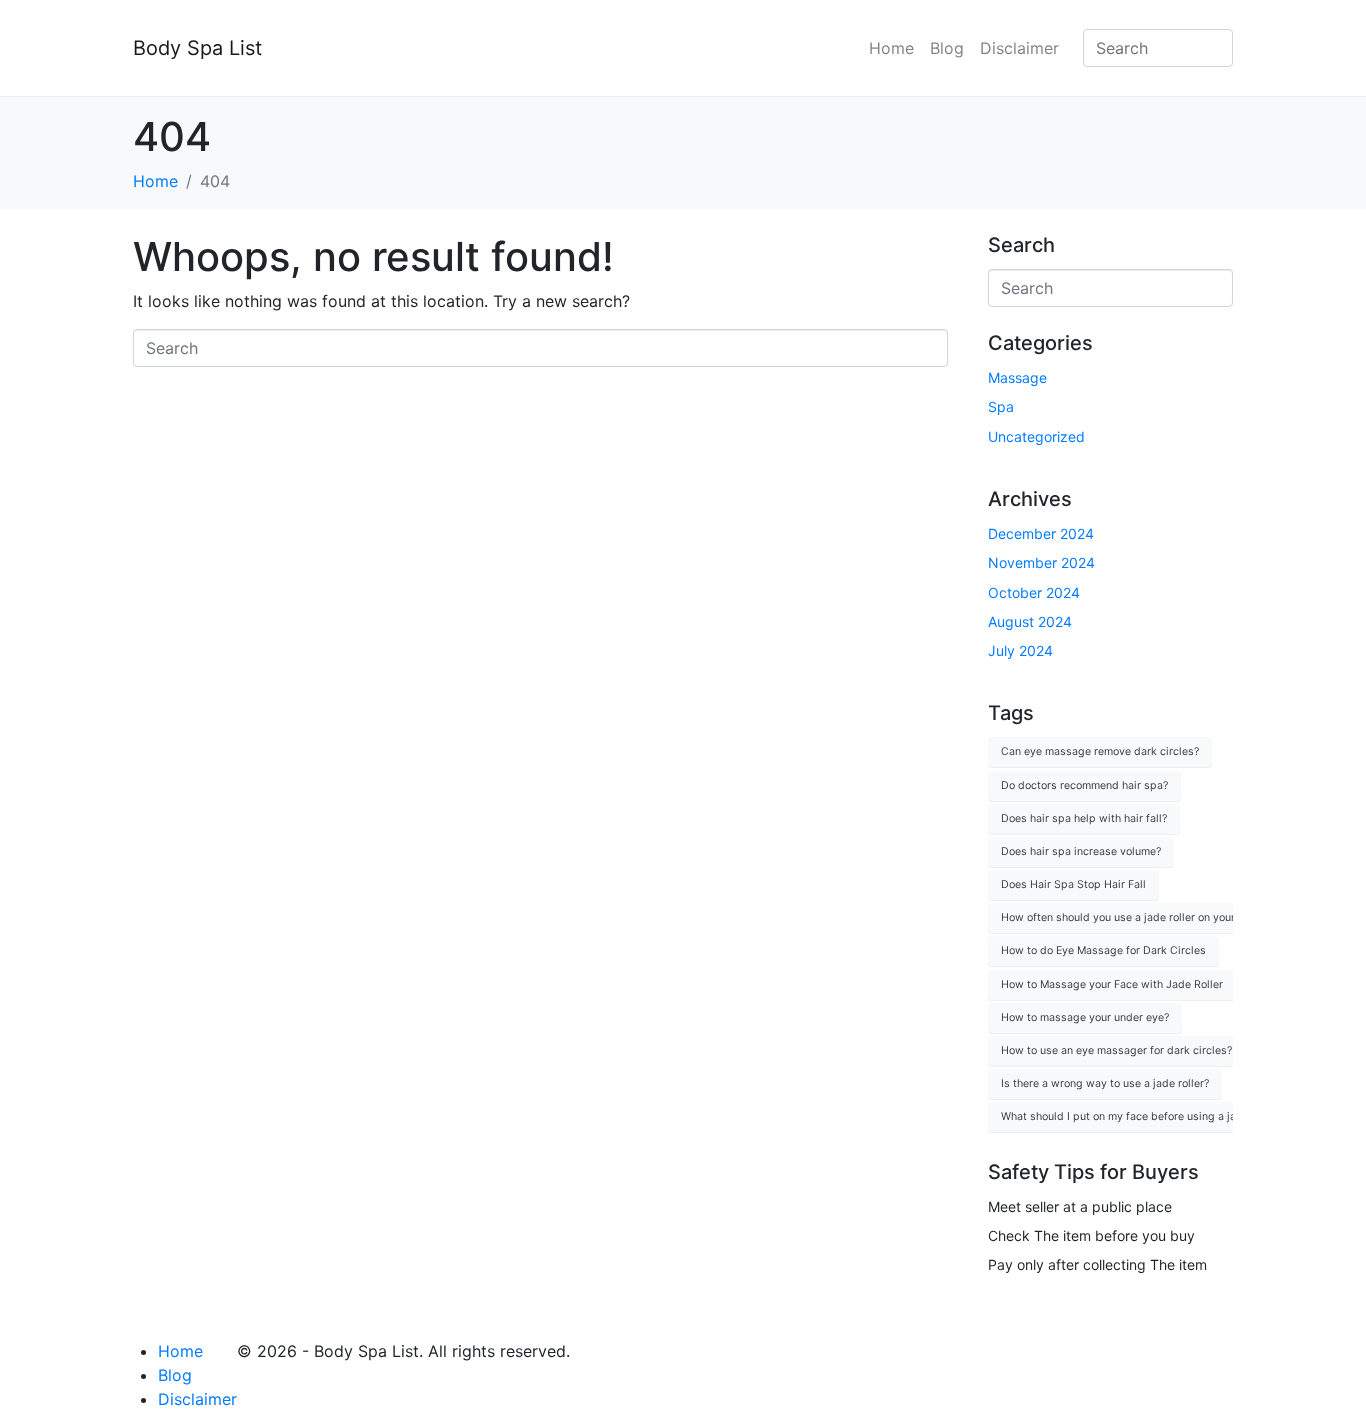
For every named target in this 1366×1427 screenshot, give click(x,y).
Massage (1017, 377)
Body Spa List (197, 48)
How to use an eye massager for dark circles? (1116, 1050)
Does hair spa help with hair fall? (1084, 818)
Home (891, 48)
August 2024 (1030, 621)
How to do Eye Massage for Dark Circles (1103, 950)
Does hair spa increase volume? (1081, 851)
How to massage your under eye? (1085, 1017)
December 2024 (1041, 533)
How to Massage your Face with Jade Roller (1112, 984)
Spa (1001, 406)
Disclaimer (1019, 48)
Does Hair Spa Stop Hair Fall (1073, 884)
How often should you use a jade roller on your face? (1133, 917)
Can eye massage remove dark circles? (1100, 751)
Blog (947, 48)
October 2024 (1034, 592)
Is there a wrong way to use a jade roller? (1105, 1083)
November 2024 (1041, 562)
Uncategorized (1036, 436)
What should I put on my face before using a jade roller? (1142, 1116)
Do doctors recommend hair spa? (1084, 785)
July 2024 (1020, 650)
